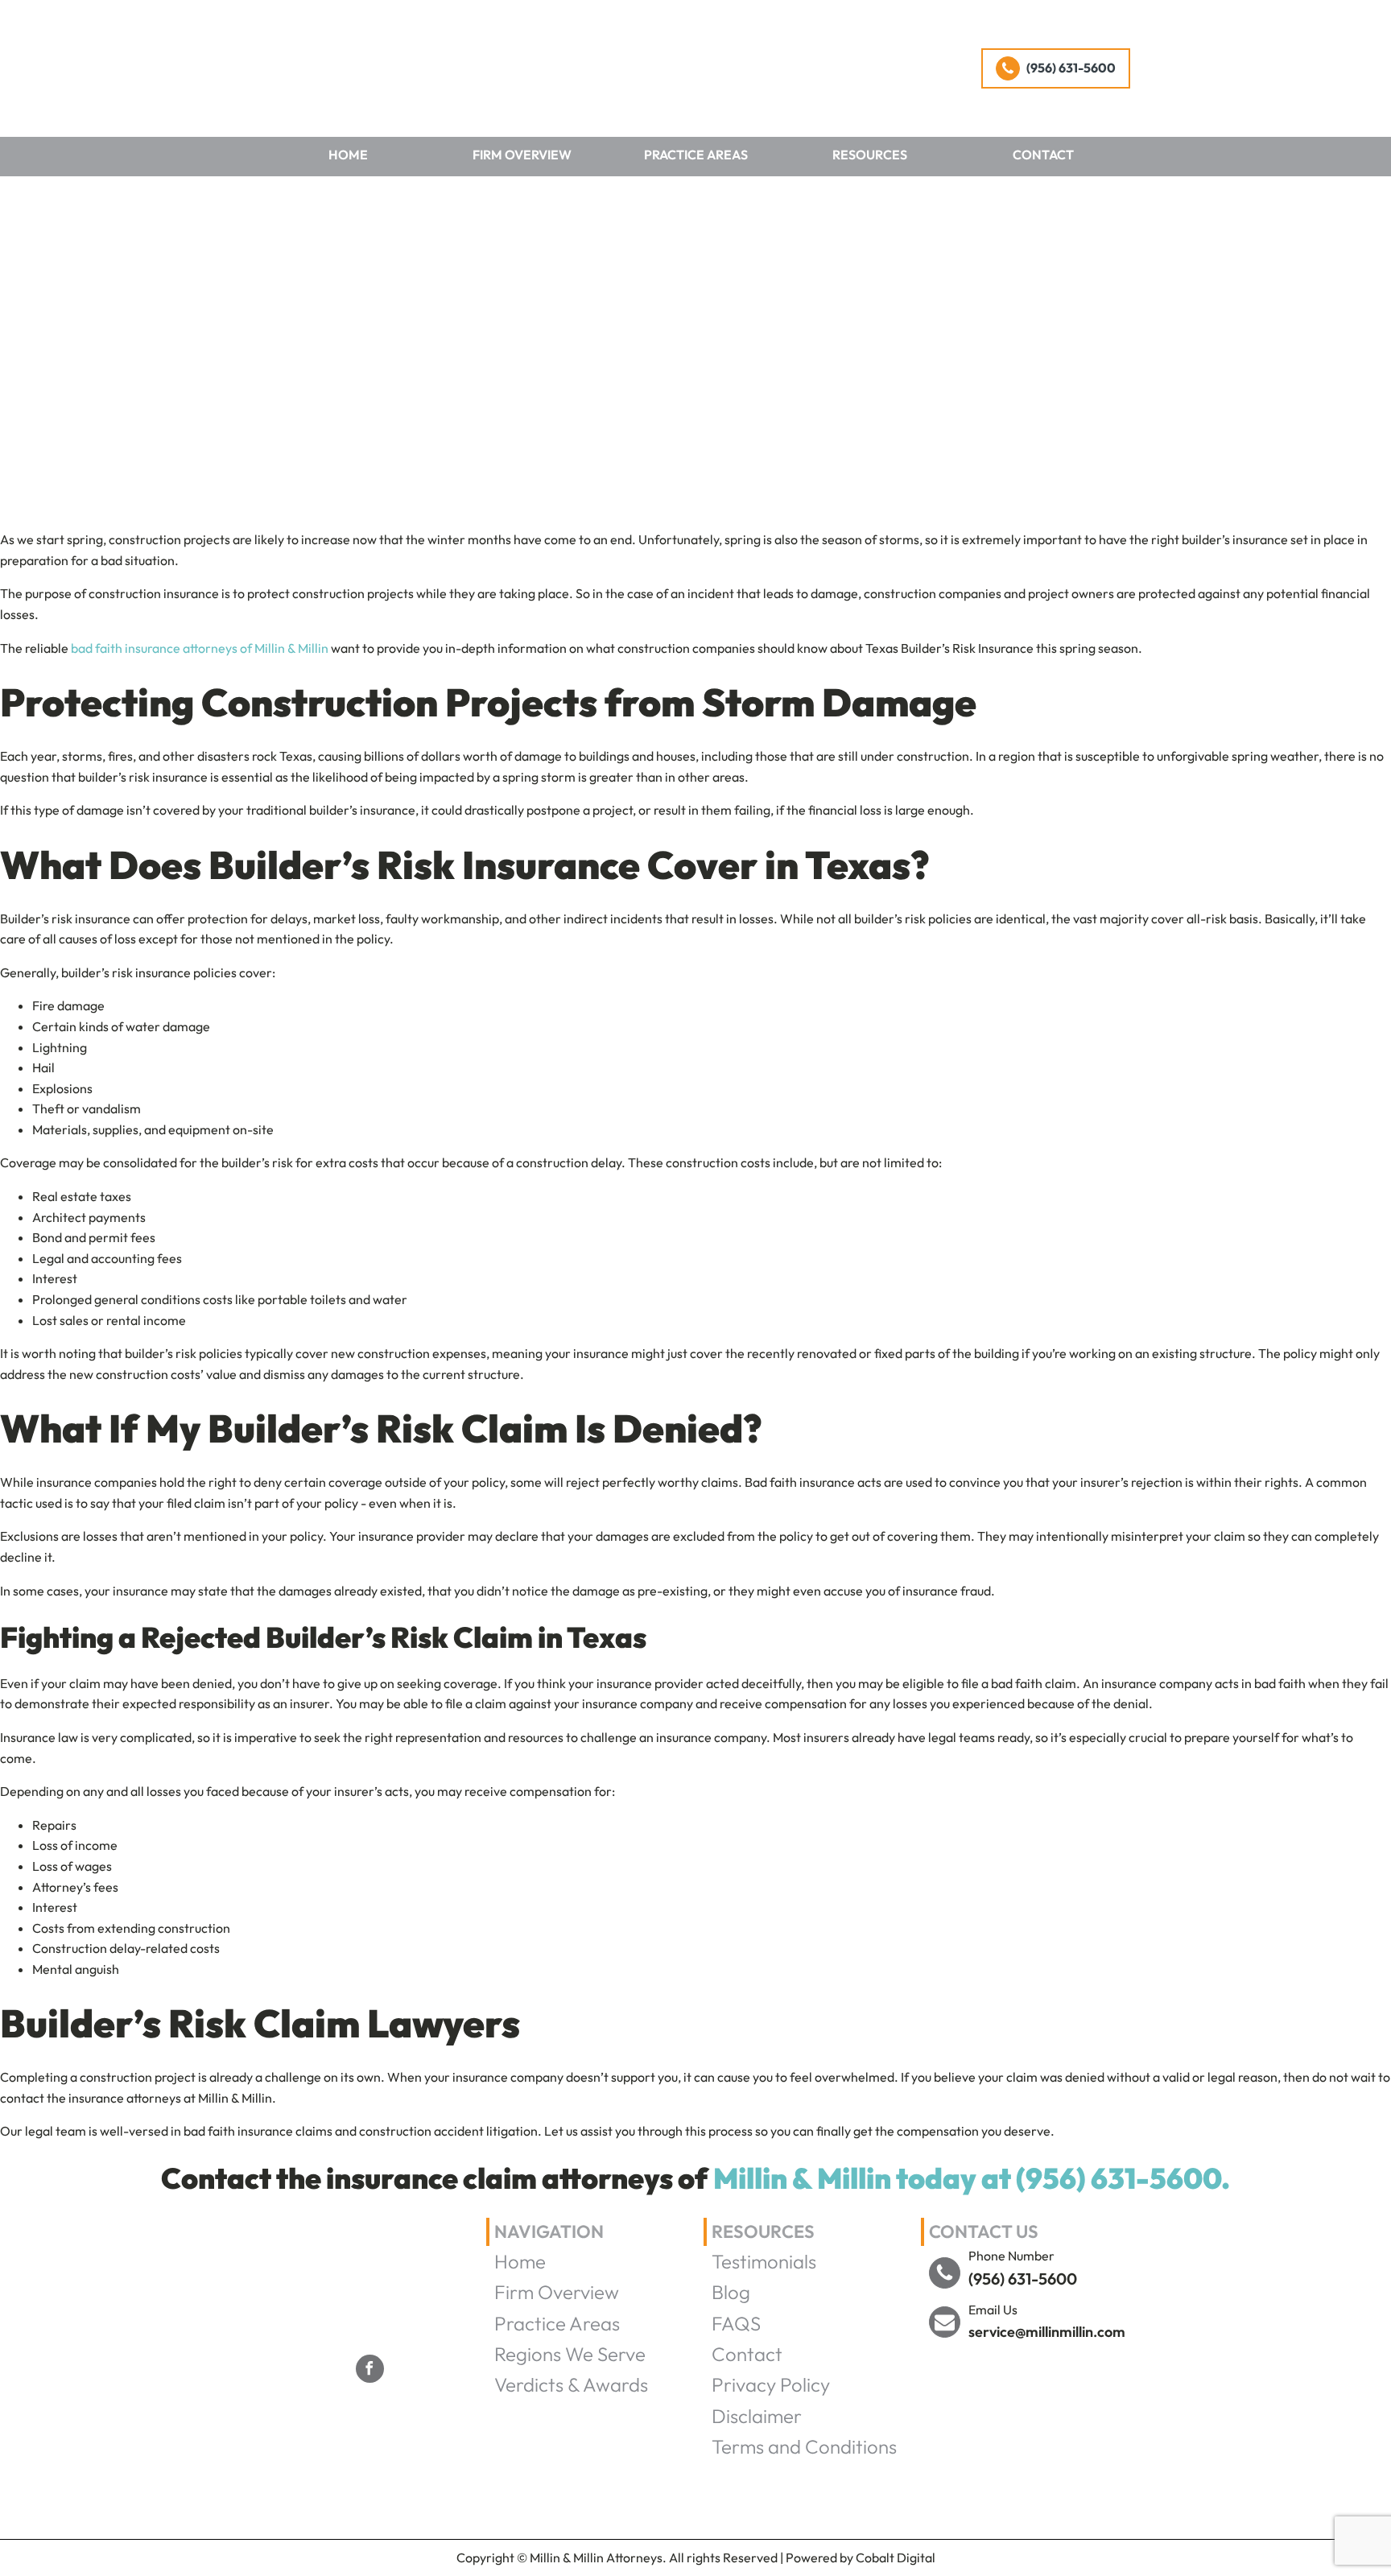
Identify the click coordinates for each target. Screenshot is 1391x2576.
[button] (1056, 68)
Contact (1043, 155)
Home (348, 155)
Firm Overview (522, 155)
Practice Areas (696, 155)
